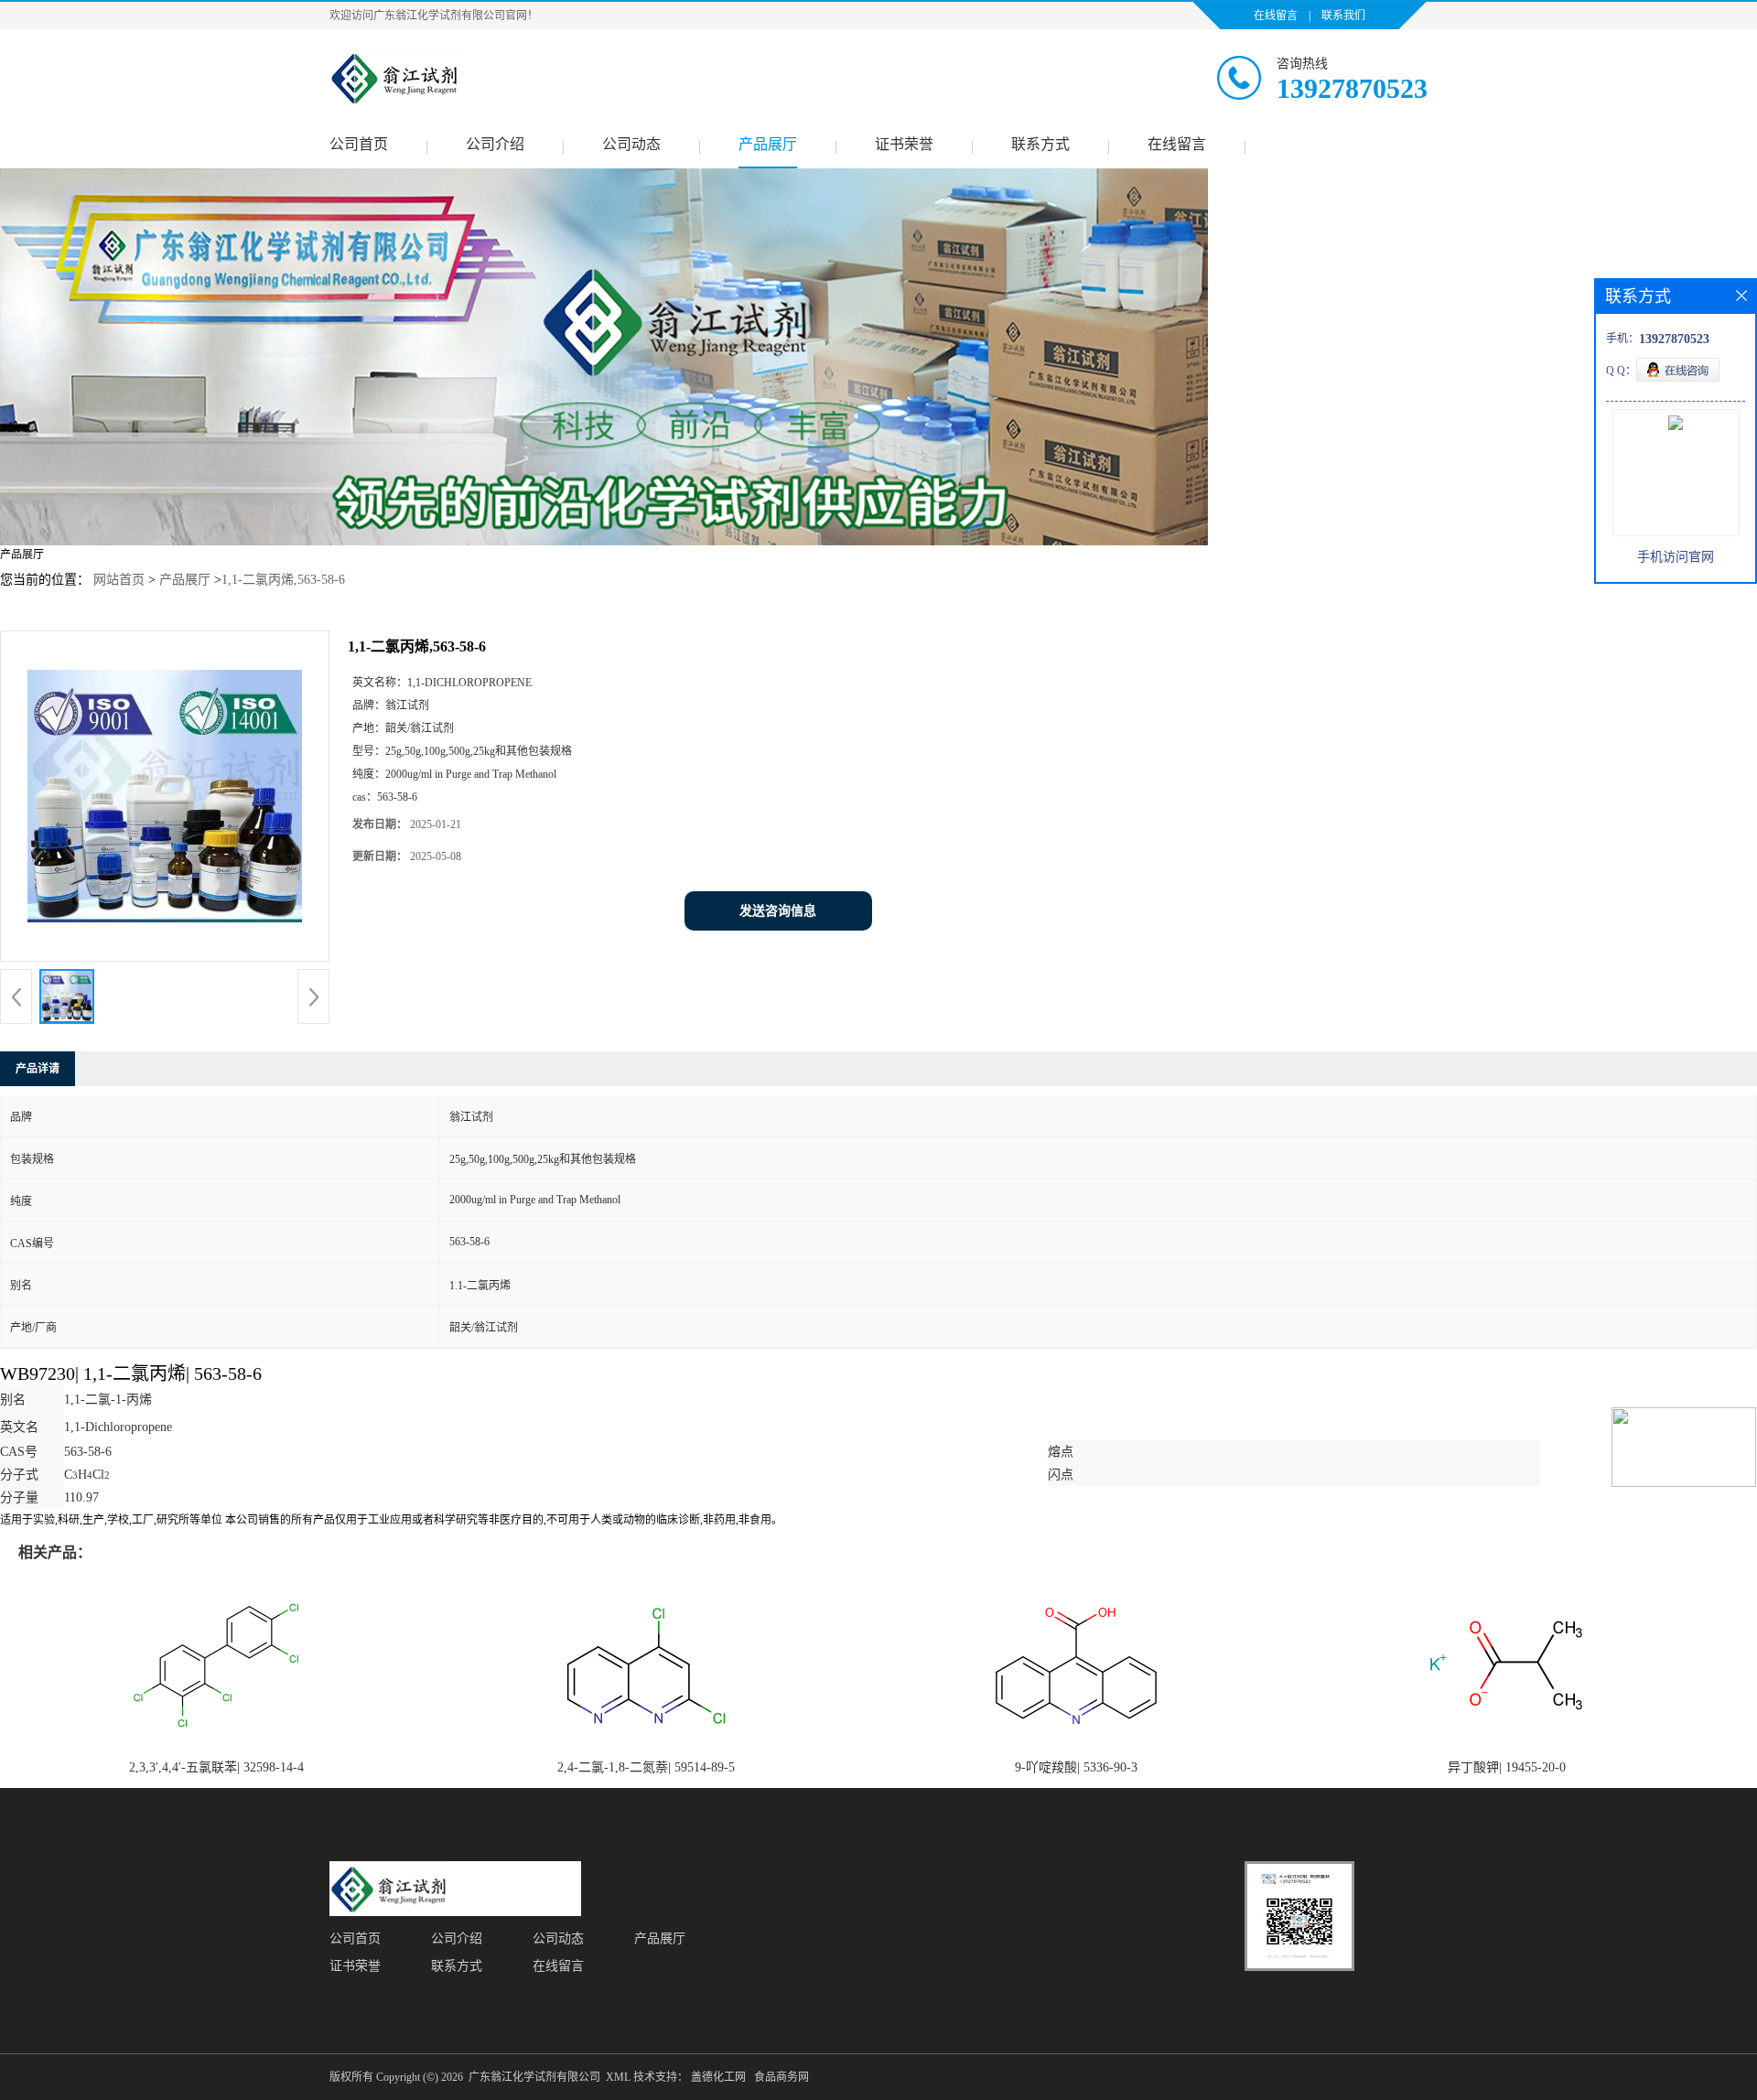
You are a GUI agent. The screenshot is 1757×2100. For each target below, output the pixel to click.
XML (618, 2077)
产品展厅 (768, 144)
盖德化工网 (718, 2077)
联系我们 (1343, 16)
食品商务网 (781, 2077)
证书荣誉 (904, 144)
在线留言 (1276, 16)
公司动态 (631, 144)
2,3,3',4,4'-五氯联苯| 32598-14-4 (216, 1767)
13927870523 (1352, 88)
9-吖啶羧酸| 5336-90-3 (1076, 1767)
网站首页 (119, 580)
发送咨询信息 (778, 911)
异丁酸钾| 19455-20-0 (1507, 1767)
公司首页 (359, 144)
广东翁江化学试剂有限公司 (534, 2077)
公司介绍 (495, 144)
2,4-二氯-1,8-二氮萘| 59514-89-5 (646, 1767)
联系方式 (1040, 144)
